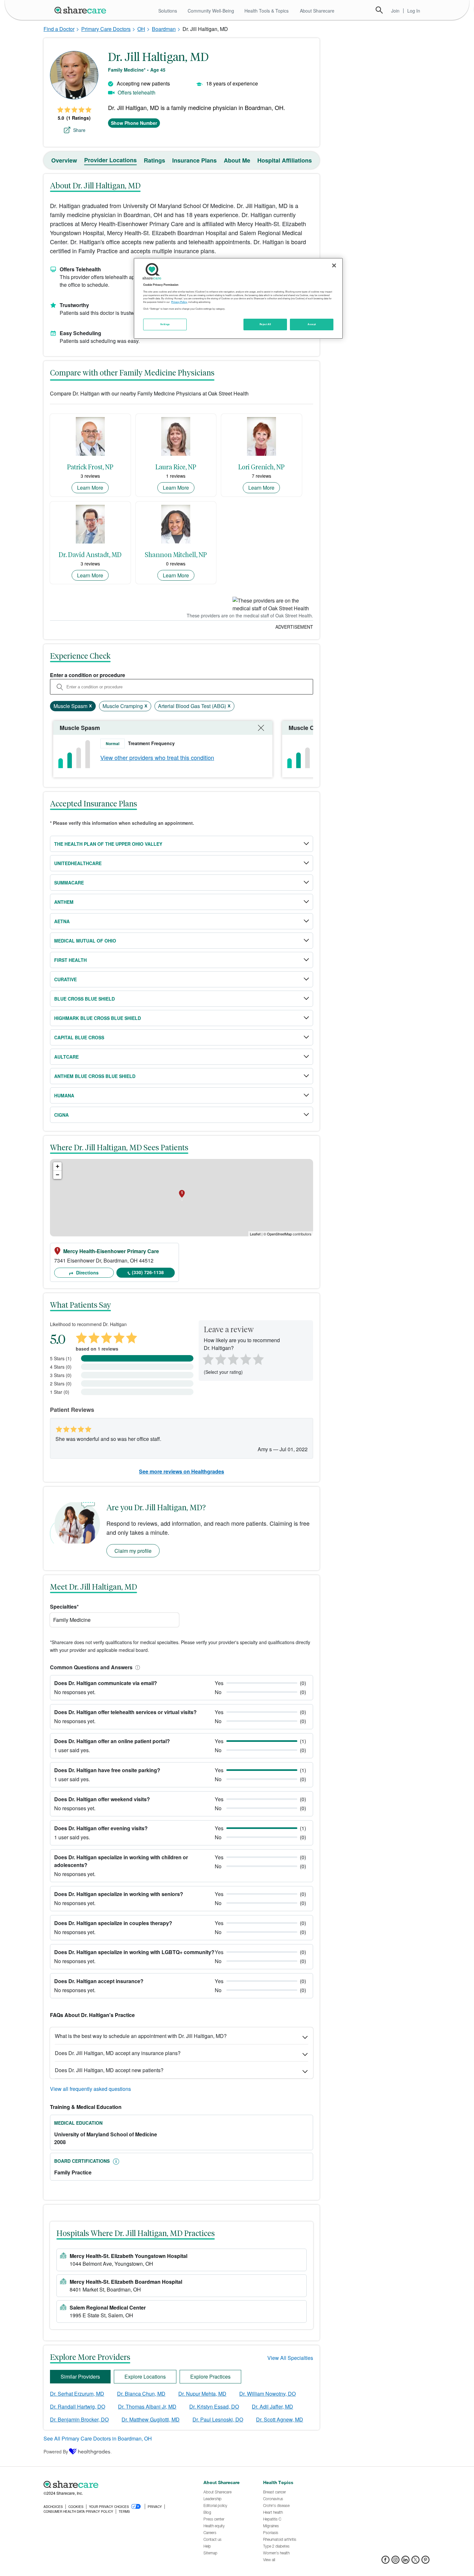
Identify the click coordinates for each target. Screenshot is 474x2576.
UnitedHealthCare (78, 863)
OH (141, 29)
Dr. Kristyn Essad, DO (214, 2406)
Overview (64, 160)
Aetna (62, 921)
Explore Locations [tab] (145, 2376)
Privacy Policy (179, 302)
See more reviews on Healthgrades (182, 1471)
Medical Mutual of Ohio (85, 941)
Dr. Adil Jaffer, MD (272, 2406)
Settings (165, 324)
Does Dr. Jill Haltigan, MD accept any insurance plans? (118, 2053)
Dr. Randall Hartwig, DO (78, 2406)
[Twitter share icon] (415, 2562)
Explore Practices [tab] (210, 2376)
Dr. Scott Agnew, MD (280, 2419)
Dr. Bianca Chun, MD (141, 2394)
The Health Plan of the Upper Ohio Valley (108, 844)
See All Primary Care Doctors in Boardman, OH (98, 2438)
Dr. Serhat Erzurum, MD (77, 2394)
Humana (64, 1095)
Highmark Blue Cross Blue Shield (98, 1018)
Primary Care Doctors (106, 29)
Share (79, 130)
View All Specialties (290, 2358)
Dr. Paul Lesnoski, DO (218, 2419)
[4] (246, 1359)
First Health (70, 960)
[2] (220, 1359)
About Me (237, 160)
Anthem (64, 902)
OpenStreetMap (279, 1234)
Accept (312, 324)
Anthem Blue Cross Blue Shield (95, 1076)
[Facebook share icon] (385, 2562)
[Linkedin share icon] (405, 2562)
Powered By (56, 2451)
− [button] (58, 1175)
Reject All (265, 324)
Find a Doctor (59, 29)
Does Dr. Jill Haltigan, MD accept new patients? (109, 2070)
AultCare (66, 1057)
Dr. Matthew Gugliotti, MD (151, 2419)
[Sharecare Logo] (82, 10)
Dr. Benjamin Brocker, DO (79, 2419)
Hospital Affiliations (285, 160)
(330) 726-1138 (148, 1272)
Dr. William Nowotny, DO (267, 2394)
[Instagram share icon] (395, 2562)
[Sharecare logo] (114, 2484)
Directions (87, 1273)
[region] (238, 298)
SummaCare (69, 883)
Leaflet (255, 1234)
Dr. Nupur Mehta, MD (202, 2394)
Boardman (164, 29)
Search (379, 10)
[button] (136, 1667)
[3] (233, 1359)
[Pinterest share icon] (425, 2562)
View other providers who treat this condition (157, 757)
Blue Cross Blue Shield (84, 999)
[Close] (334, 265)
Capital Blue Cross (79, 1037)
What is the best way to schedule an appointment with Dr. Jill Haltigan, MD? (141, 2036)
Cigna (61, 1115)
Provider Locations (110, 160)
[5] (259, 1359)
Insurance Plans (194, 160)
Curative (65, 979)
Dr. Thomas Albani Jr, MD (147, 2406)
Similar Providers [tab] (80, 2376)
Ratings (154, 160)
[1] (207, 1359)
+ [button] (58, 1166)
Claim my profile (133, 1551)
